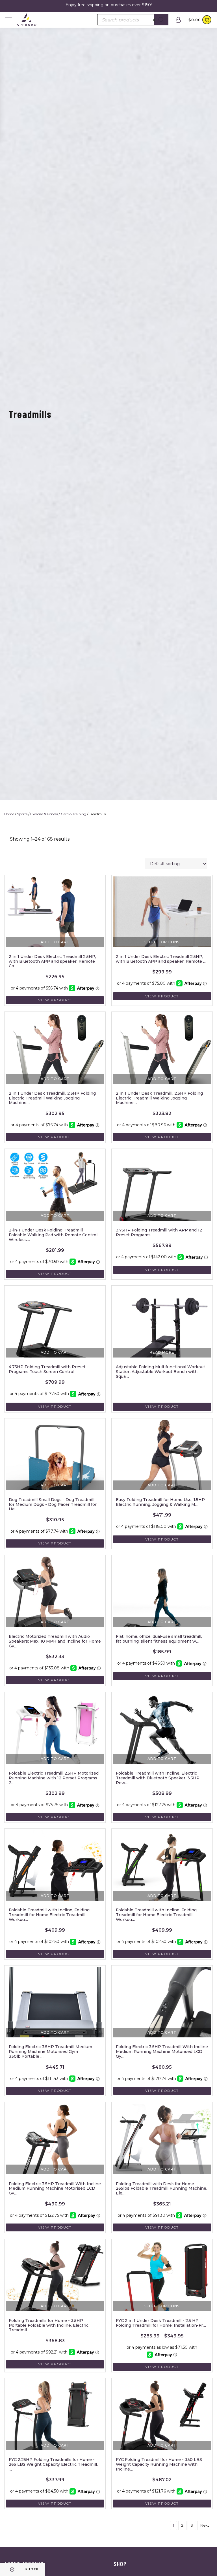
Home (9, 814)
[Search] (161, 20)
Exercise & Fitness (44, 814)
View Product (55, 1000)
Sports (22, 814)
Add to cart (55, 942)
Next (205, 2525)
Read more (162, 1352)
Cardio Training (73, 814)
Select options (162, 942)
